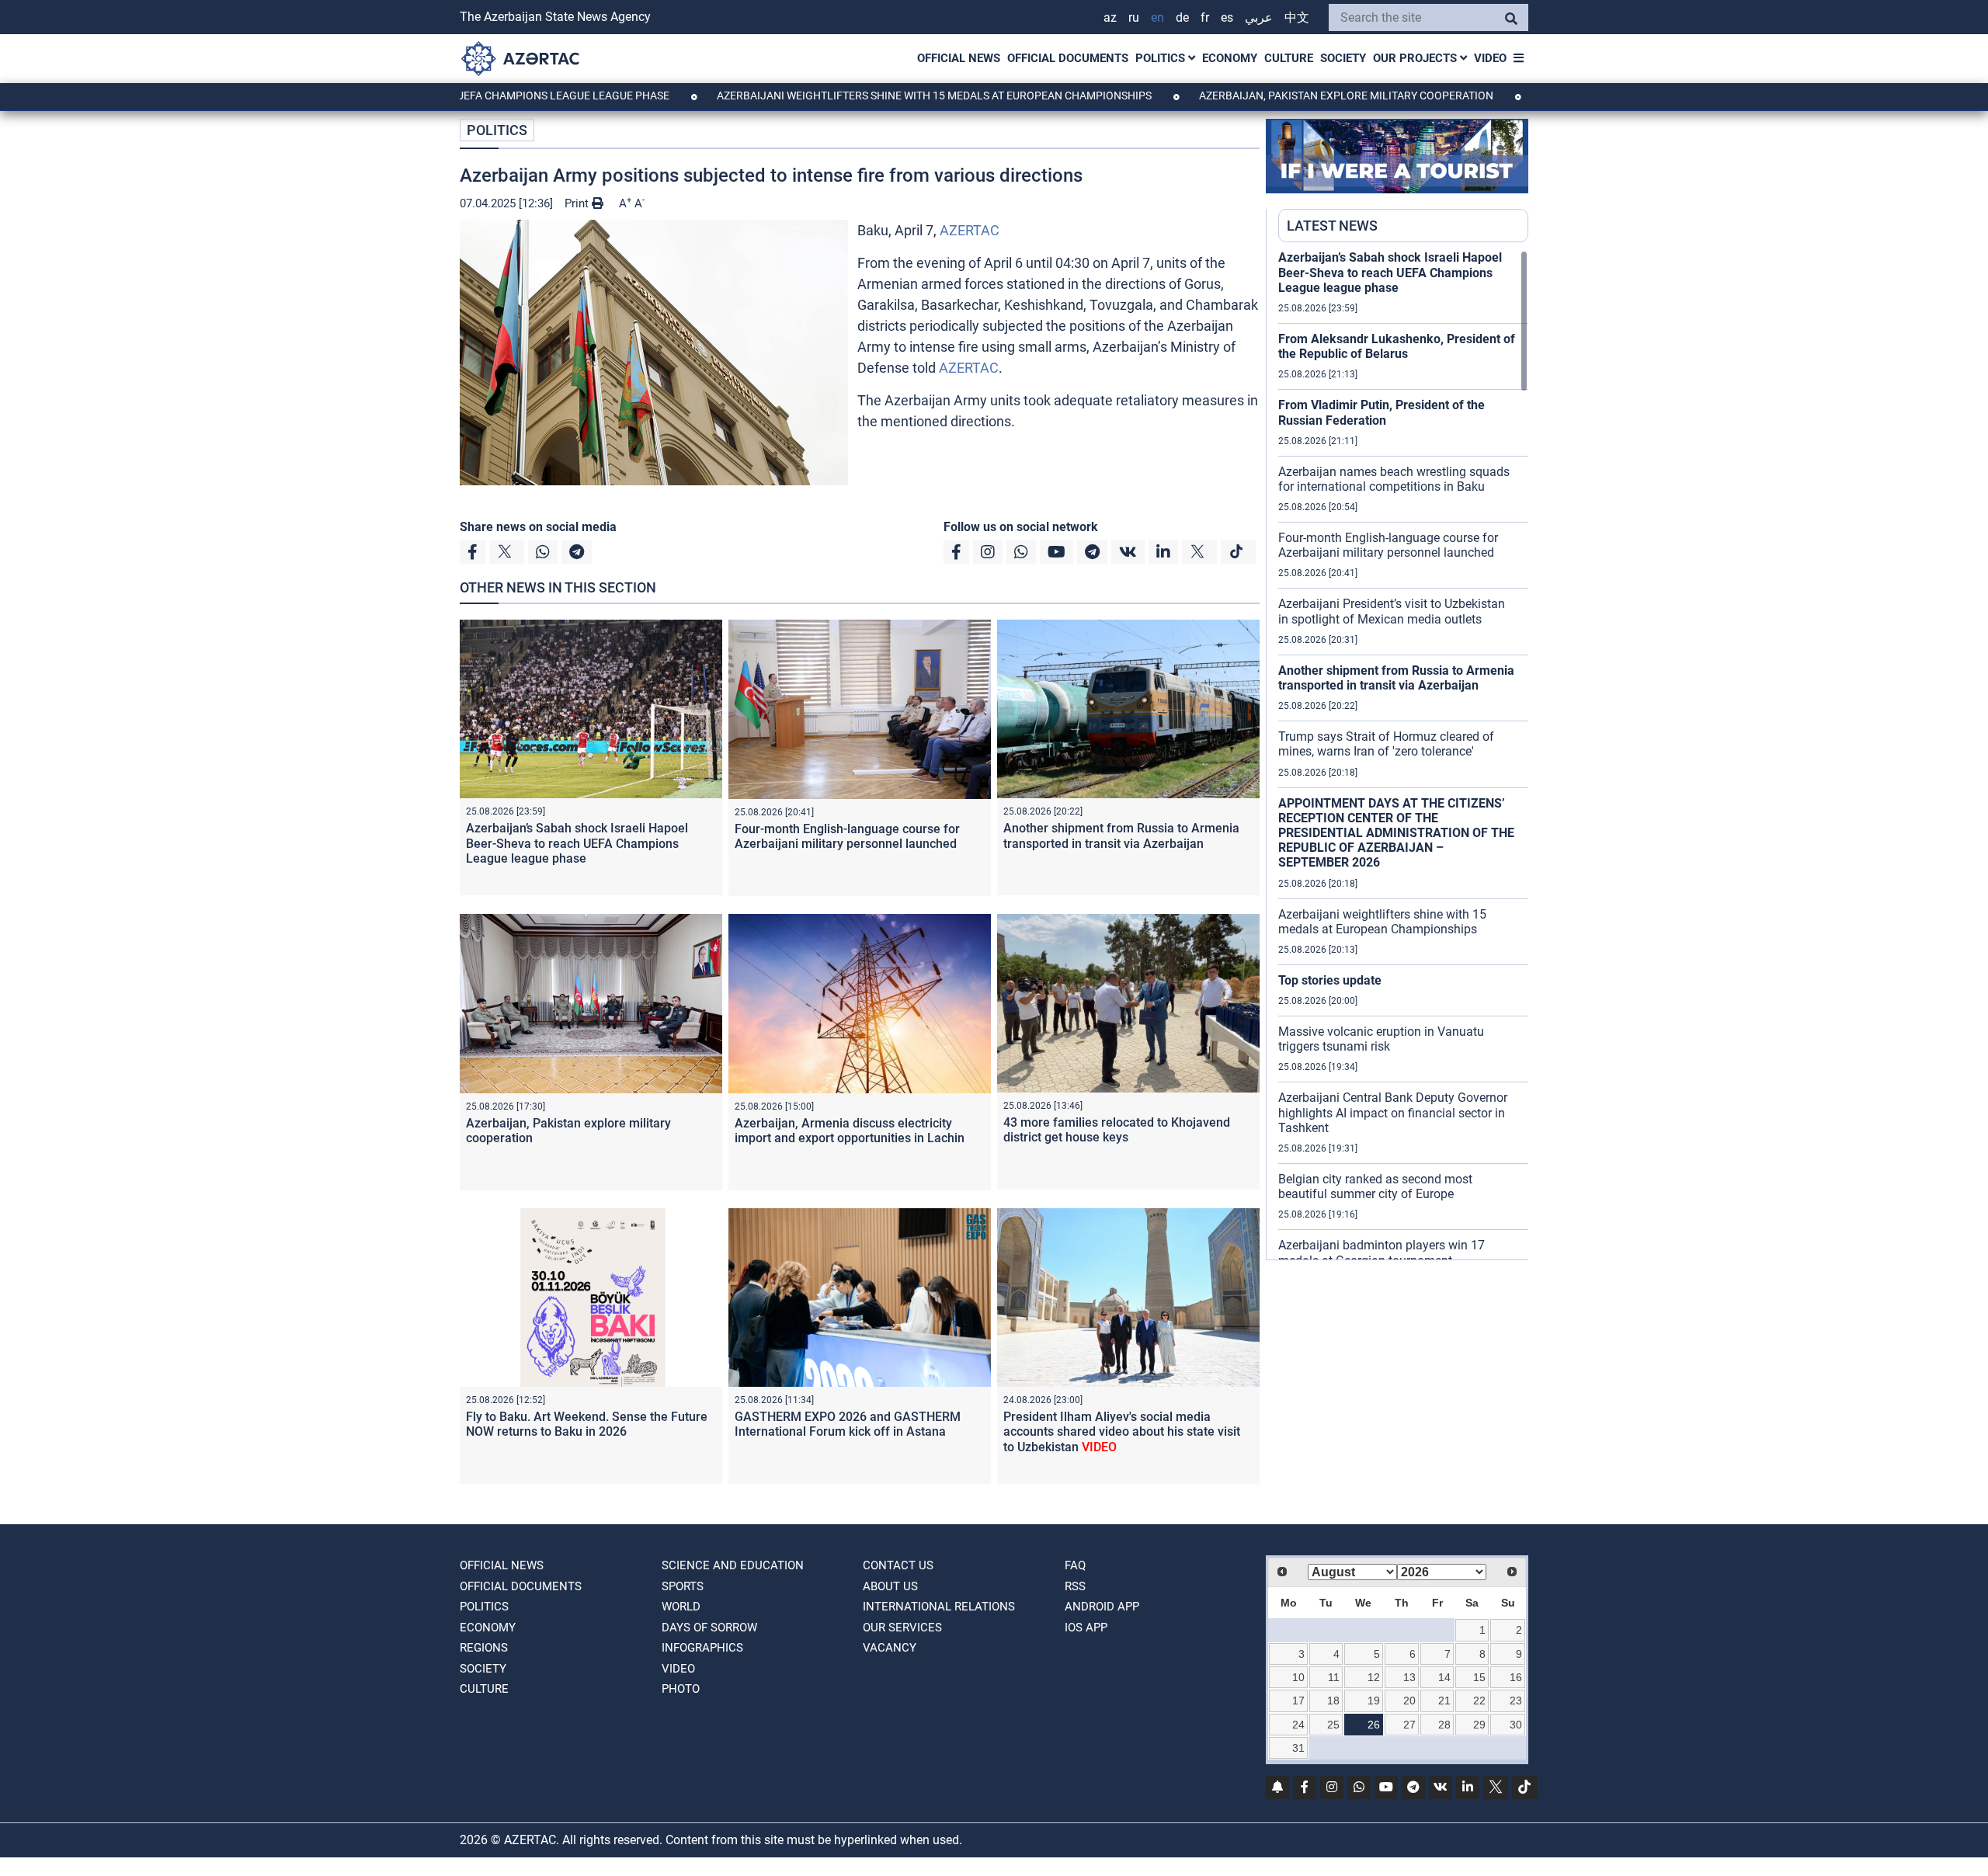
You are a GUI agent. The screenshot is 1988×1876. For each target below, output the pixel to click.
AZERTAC (970, 230)
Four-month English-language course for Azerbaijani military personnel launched (847, 836)
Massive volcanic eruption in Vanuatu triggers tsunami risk (1381, 1039)
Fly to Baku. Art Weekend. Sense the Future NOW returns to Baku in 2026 (587, 1424)
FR (1205, 17)
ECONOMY (1230, 58)
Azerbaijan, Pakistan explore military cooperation (1263, 96)
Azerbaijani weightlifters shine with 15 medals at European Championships (852, 96)
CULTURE (1289, 58)
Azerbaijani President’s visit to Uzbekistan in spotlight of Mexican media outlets (1392, 611)
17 (1298, 1701)
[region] (1403, 755)
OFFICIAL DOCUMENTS (1068, 58)
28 (1444, 1725)
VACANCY (890, 1648)
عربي (1259, 17)
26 (1374, 1725)
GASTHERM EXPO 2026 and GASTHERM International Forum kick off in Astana (848, 1424)
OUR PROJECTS (1416, 58)
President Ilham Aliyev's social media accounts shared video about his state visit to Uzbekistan (1122, 1431)
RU (1134, 17)
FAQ (1075, 1565)
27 (1409, 1725)
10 (1298, 1677)
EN (1157, 17)
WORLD (681, 1607)
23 (1516, 1701)
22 (1479, 1701)
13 (1409, 1677)
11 (1334, 1677)
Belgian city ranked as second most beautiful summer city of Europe (1375, 1186)
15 (1479, 1677)
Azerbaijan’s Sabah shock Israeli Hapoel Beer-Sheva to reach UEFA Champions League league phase (577, 843)
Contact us (898, 1565)
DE (1182, 17)
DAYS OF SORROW (709, 1628)
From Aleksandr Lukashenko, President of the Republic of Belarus (1397, 346)
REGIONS (484, 1648)
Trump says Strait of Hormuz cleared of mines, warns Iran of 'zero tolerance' (1386, 744)
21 (1444, 1701)
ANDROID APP (1102, 1607)
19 (1374, 1701)
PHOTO (681, 1689)
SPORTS (683, 1586)
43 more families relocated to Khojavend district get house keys (1117, 1130)
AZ (1110, 17)
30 (1516, 1725)
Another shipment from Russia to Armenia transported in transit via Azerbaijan (1121, 836)
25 (1333, 1725)
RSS (1075, 1586)
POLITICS (1162, 58)
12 (1374, 1677)
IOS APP (1086, 1628)
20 (1409, 1701)
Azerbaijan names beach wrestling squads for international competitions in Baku (1394, 479)
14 (1444, 1677)
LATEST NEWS (1332, 226)
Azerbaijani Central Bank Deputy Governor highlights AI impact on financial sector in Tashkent (1393, 1112)
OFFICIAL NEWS (959, 58)
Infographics (702, 1648)
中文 (1297, 17)
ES (1227, 17)
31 (1298, 1748)
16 (1516, 1677)
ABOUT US (890, 1586)
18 (1333, 1701)
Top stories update (1330, 980)
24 (1298, 1725)
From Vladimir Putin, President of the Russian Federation (1382, 412)
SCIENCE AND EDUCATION (733, 1565)
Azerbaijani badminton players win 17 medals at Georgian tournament (1382, 1252)
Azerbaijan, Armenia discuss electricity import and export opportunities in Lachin (850, 1131)
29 (1479, 1725)
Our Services (902, 1628)
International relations (939, 1607)
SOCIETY (1343, 58)
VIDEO (1490, 58)
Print (578, 203)
